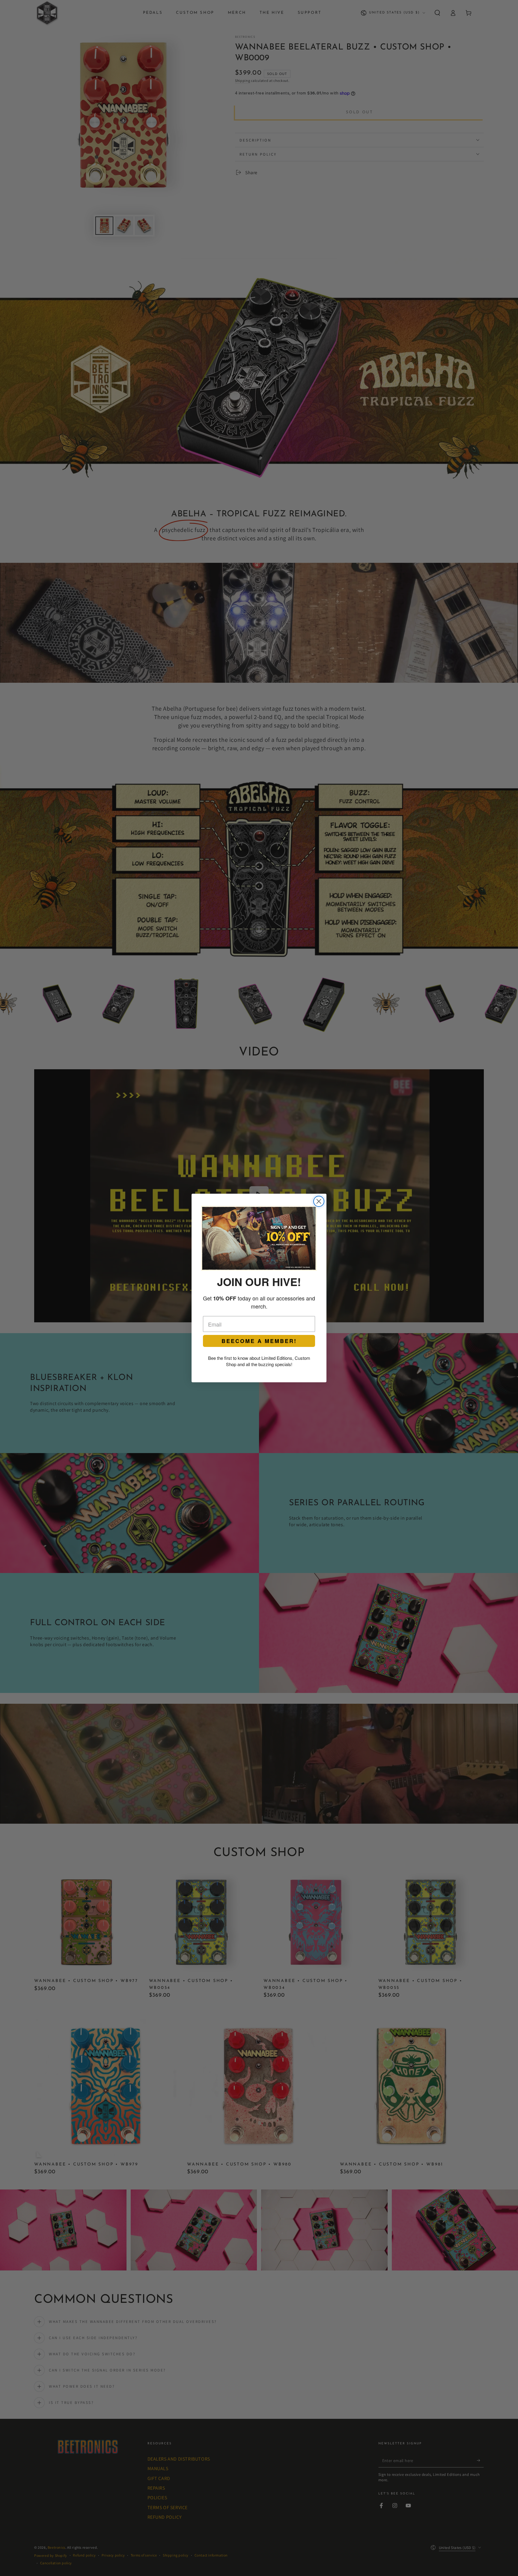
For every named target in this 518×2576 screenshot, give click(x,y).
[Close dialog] (319, 1201)
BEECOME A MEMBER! (259, 1341)
